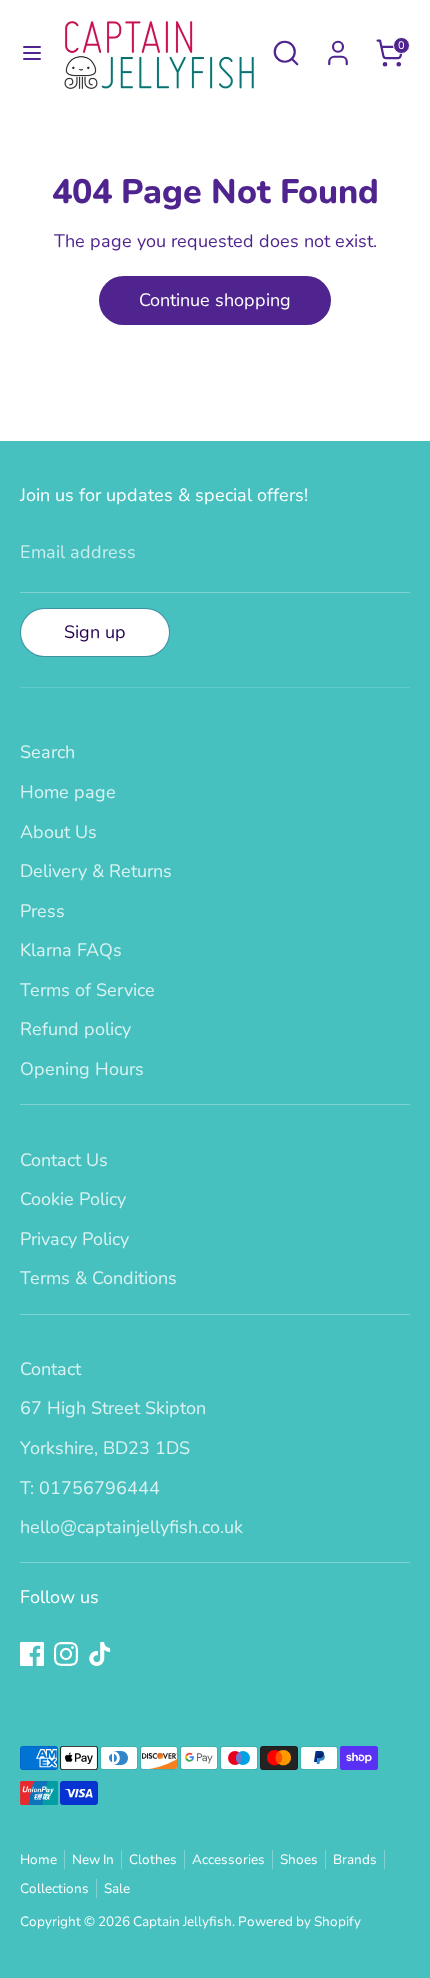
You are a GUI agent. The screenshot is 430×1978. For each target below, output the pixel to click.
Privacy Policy (74, 1239)
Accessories (228, 1859)
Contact (50, 1369)
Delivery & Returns (96, 871)
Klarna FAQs (71, 950)
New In (93, 1859)
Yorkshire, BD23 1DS (105, 1448)
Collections (54, 1888)
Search (47, 752)
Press (42, 911)
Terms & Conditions (98, 1278)
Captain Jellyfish (182, 1921)
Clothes (153, 1859)
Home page (68, 792)
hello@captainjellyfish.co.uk (131, 1527)
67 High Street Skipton (113, 1408)
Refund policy (75, 1029)
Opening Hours (82, 1069)
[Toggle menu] (31, 53)
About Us (58, 832)
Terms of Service (87, 990)
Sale (117, 1888)
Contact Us (64, 1160)
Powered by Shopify (299, 1921)
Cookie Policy (73, 1199)
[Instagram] (66, 1654)
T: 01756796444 (90, 1488)
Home (38, 1859)
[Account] (338, 47)
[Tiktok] (100, 1654)
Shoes (299, 1859)
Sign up (95, 632)
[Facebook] (32, 1654)
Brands (355, 1859)
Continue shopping (215, 300)
